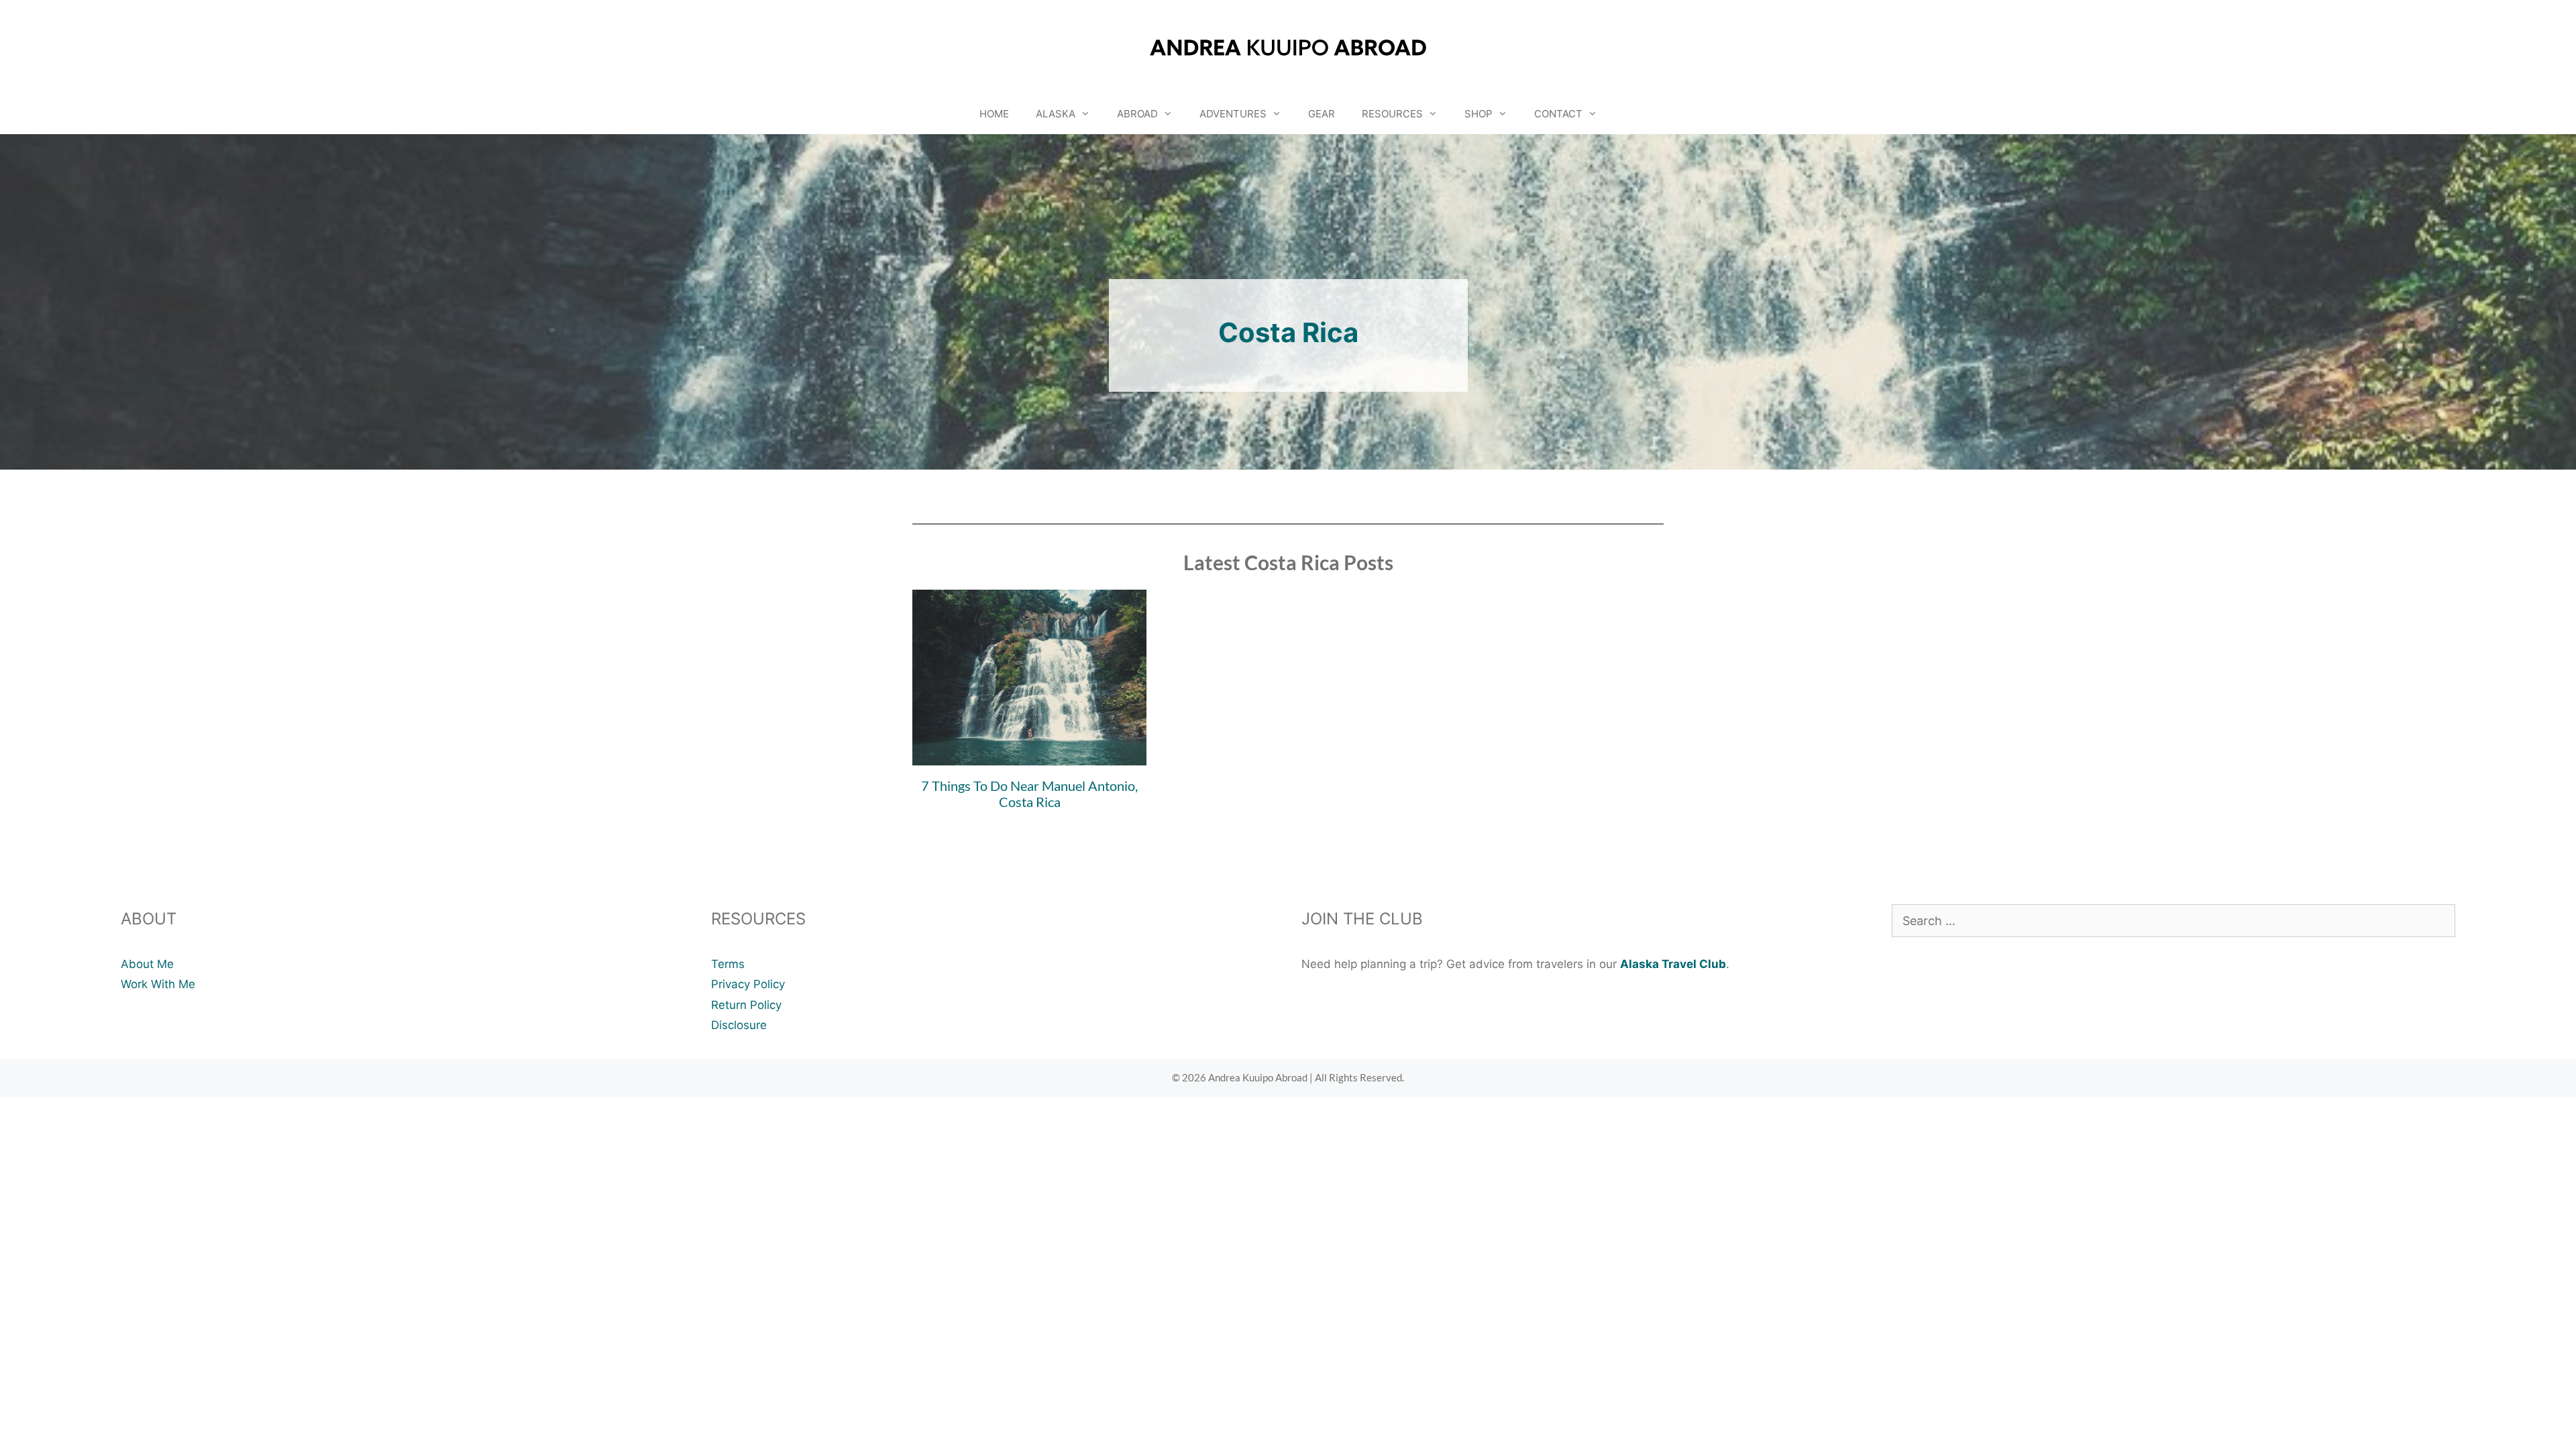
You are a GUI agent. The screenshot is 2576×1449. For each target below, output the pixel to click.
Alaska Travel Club (1673, 964)
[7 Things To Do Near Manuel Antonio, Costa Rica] (1029, 755)
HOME (994, 114)
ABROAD (1137, 114)
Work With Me (158, 984)
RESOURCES (1392, 114)
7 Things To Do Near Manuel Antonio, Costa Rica (1029, 794)
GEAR (1322, 114)
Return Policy (746, 1005)
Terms (728, 964)
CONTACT (1558, 114)
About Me (147, 964)
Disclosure (739, 1025)
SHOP (1479, 114)
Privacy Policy (748, 984)
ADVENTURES (1233, 114)
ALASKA (1056, 114)
